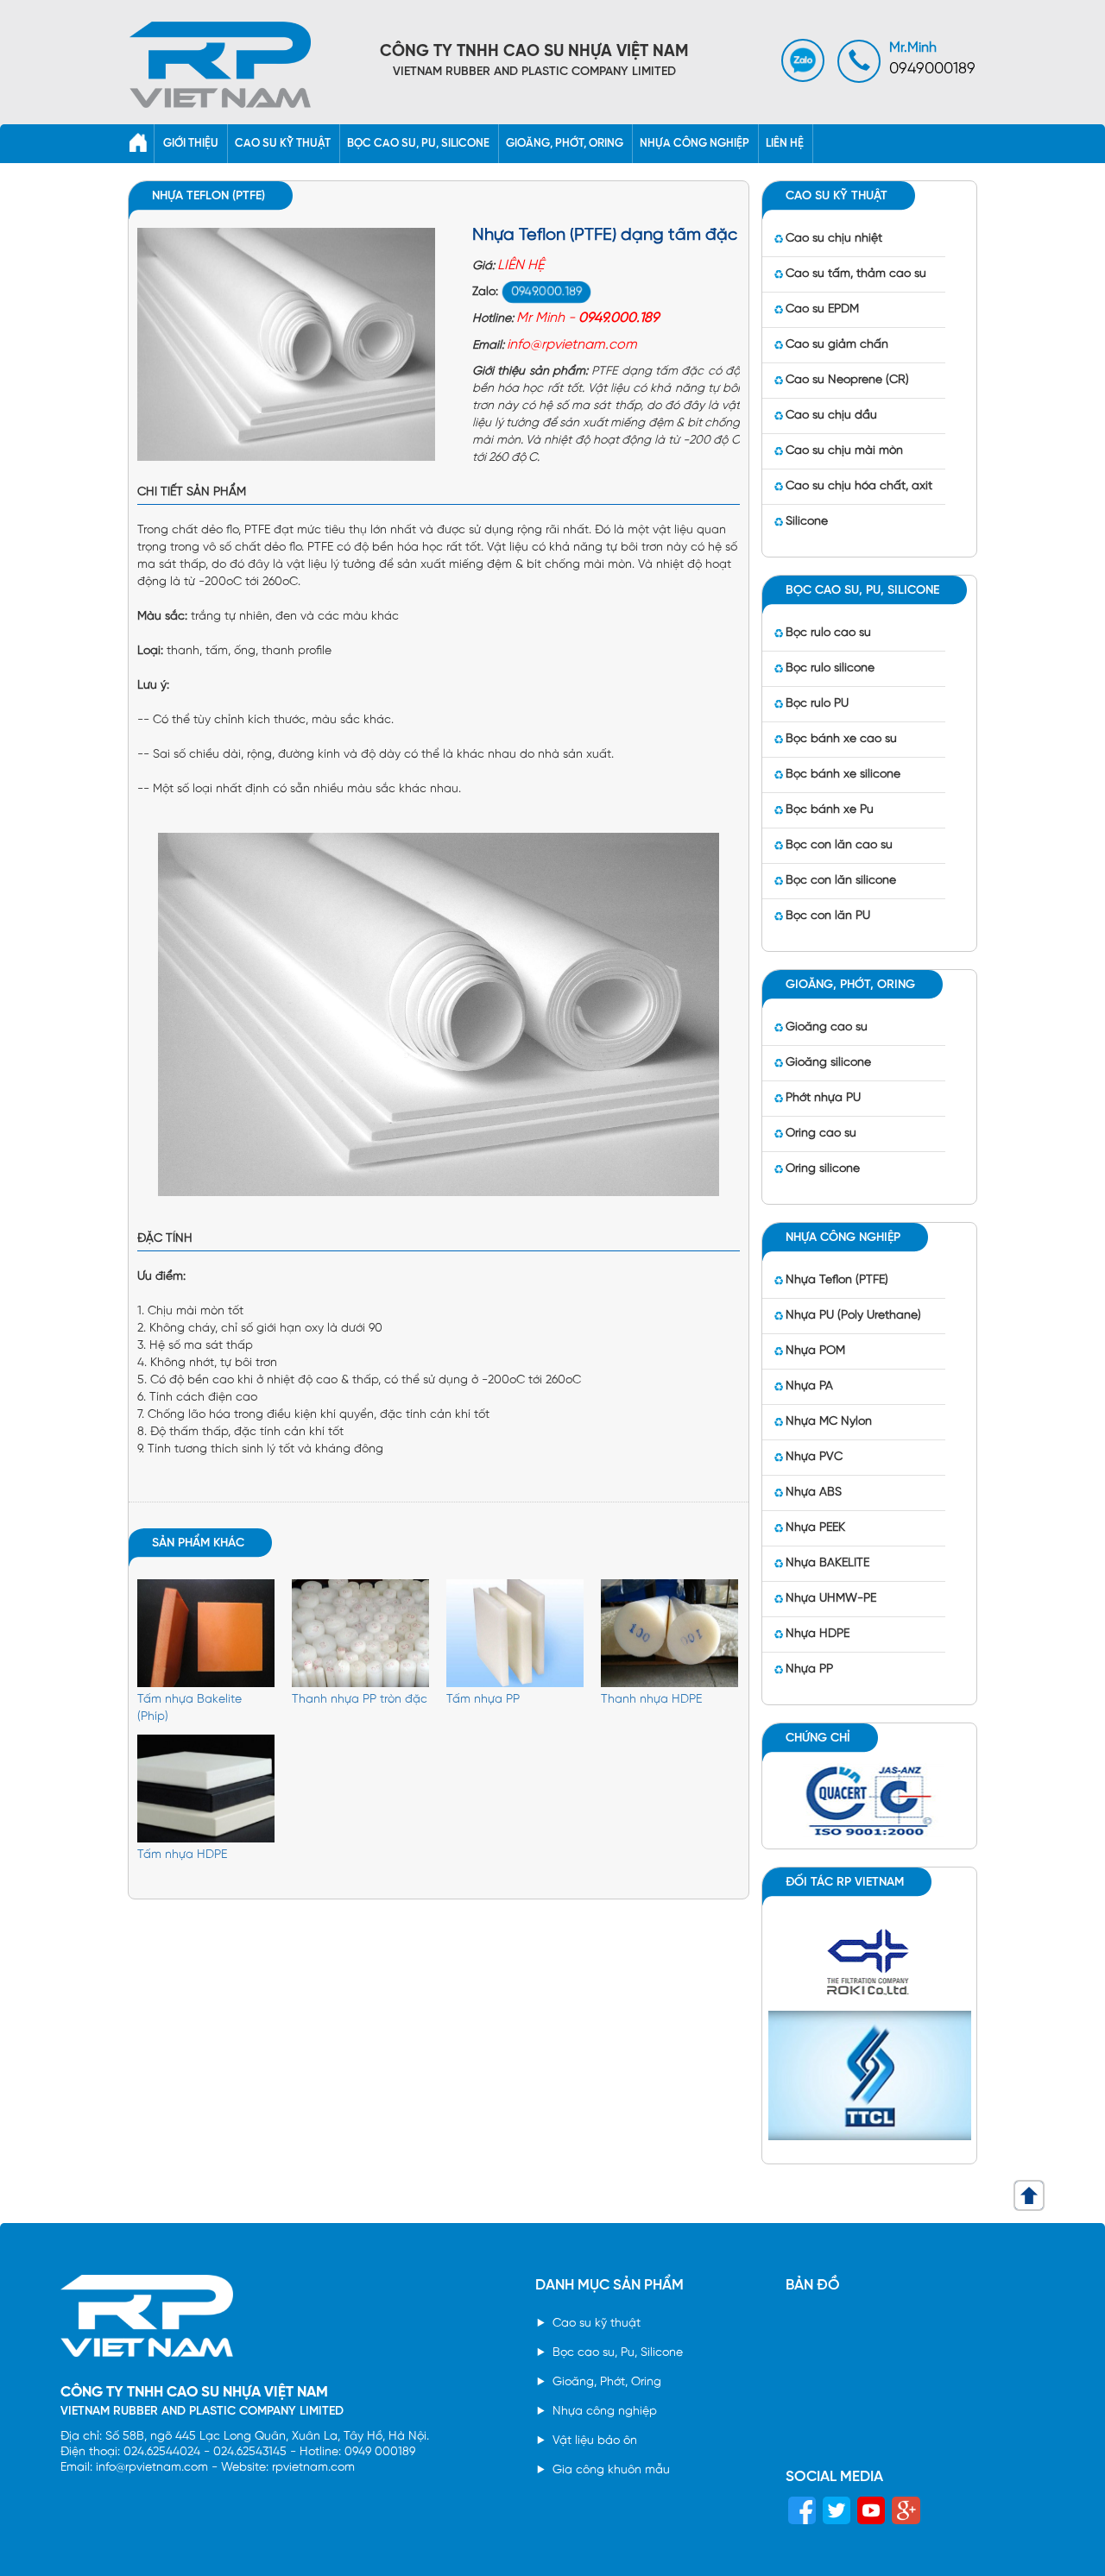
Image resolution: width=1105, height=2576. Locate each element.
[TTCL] (870, 2073)
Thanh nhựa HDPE (651, 1700)
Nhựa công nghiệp (695, 144)
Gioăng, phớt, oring (565, 144)
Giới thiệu (191, 144)
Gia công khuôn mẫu (611, 2470)
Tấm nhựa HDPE (182, 1855)
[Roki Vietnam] (870, 1959)
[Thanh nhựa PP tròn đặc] (360, 1635)
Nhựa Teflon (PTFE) (208, 196)
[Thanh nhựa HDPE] (669, 1635)
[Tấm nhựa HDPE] (206, 1790)
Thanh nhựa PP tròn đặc (360, 1700)
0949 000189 (380, 2452)
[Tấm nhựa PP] (515, 1635)
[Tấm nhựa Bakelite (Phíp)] (206, 1635)
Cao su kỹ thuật (283, 144)
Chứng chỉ (818, 1738)
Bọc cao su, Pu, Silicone (618, 2353)
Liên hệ (785, 144)
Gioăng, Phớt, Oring (607, 2382)
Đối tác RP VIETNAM (845, 1883)
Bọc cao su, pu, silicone (418, 144)
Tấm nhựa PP (483, 1700)
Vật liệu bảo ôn (595, 2441)
